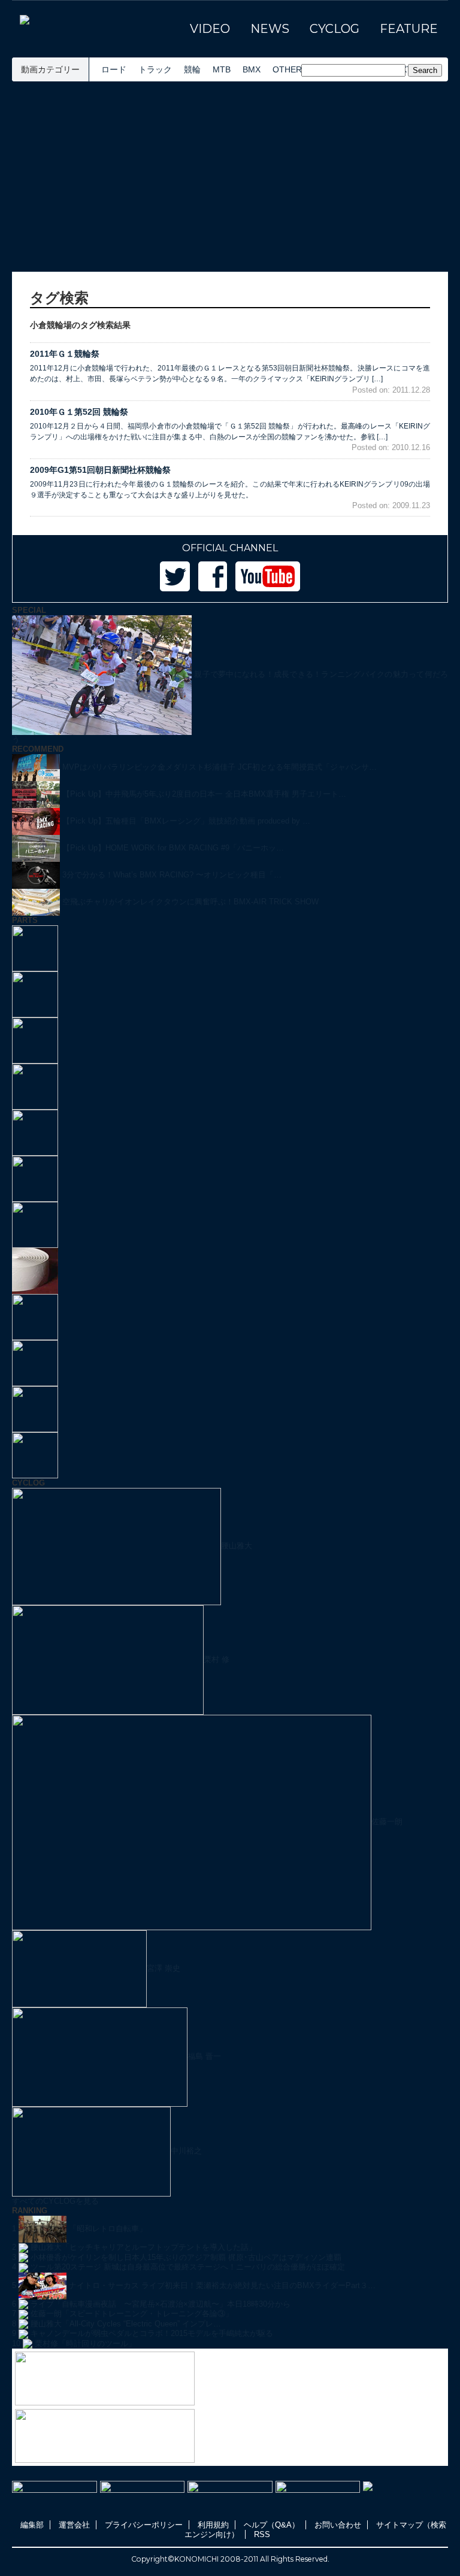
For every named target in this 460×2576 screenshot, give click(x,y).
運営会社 (74, 2525)
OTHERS (290, 69)
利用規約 (213, 2525)
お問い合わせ (338, 2525)
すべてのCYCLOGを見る (55, 2201)
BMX (252, 69)
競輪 (192, 69)
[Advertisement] (230, 177)
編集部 (32, 2525)
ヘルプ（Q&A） (272, 2525)
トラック (155, 69)
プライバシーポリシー (144, 2525)
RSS (262, 2534)
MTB (222, 69)
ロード (114, 69)
